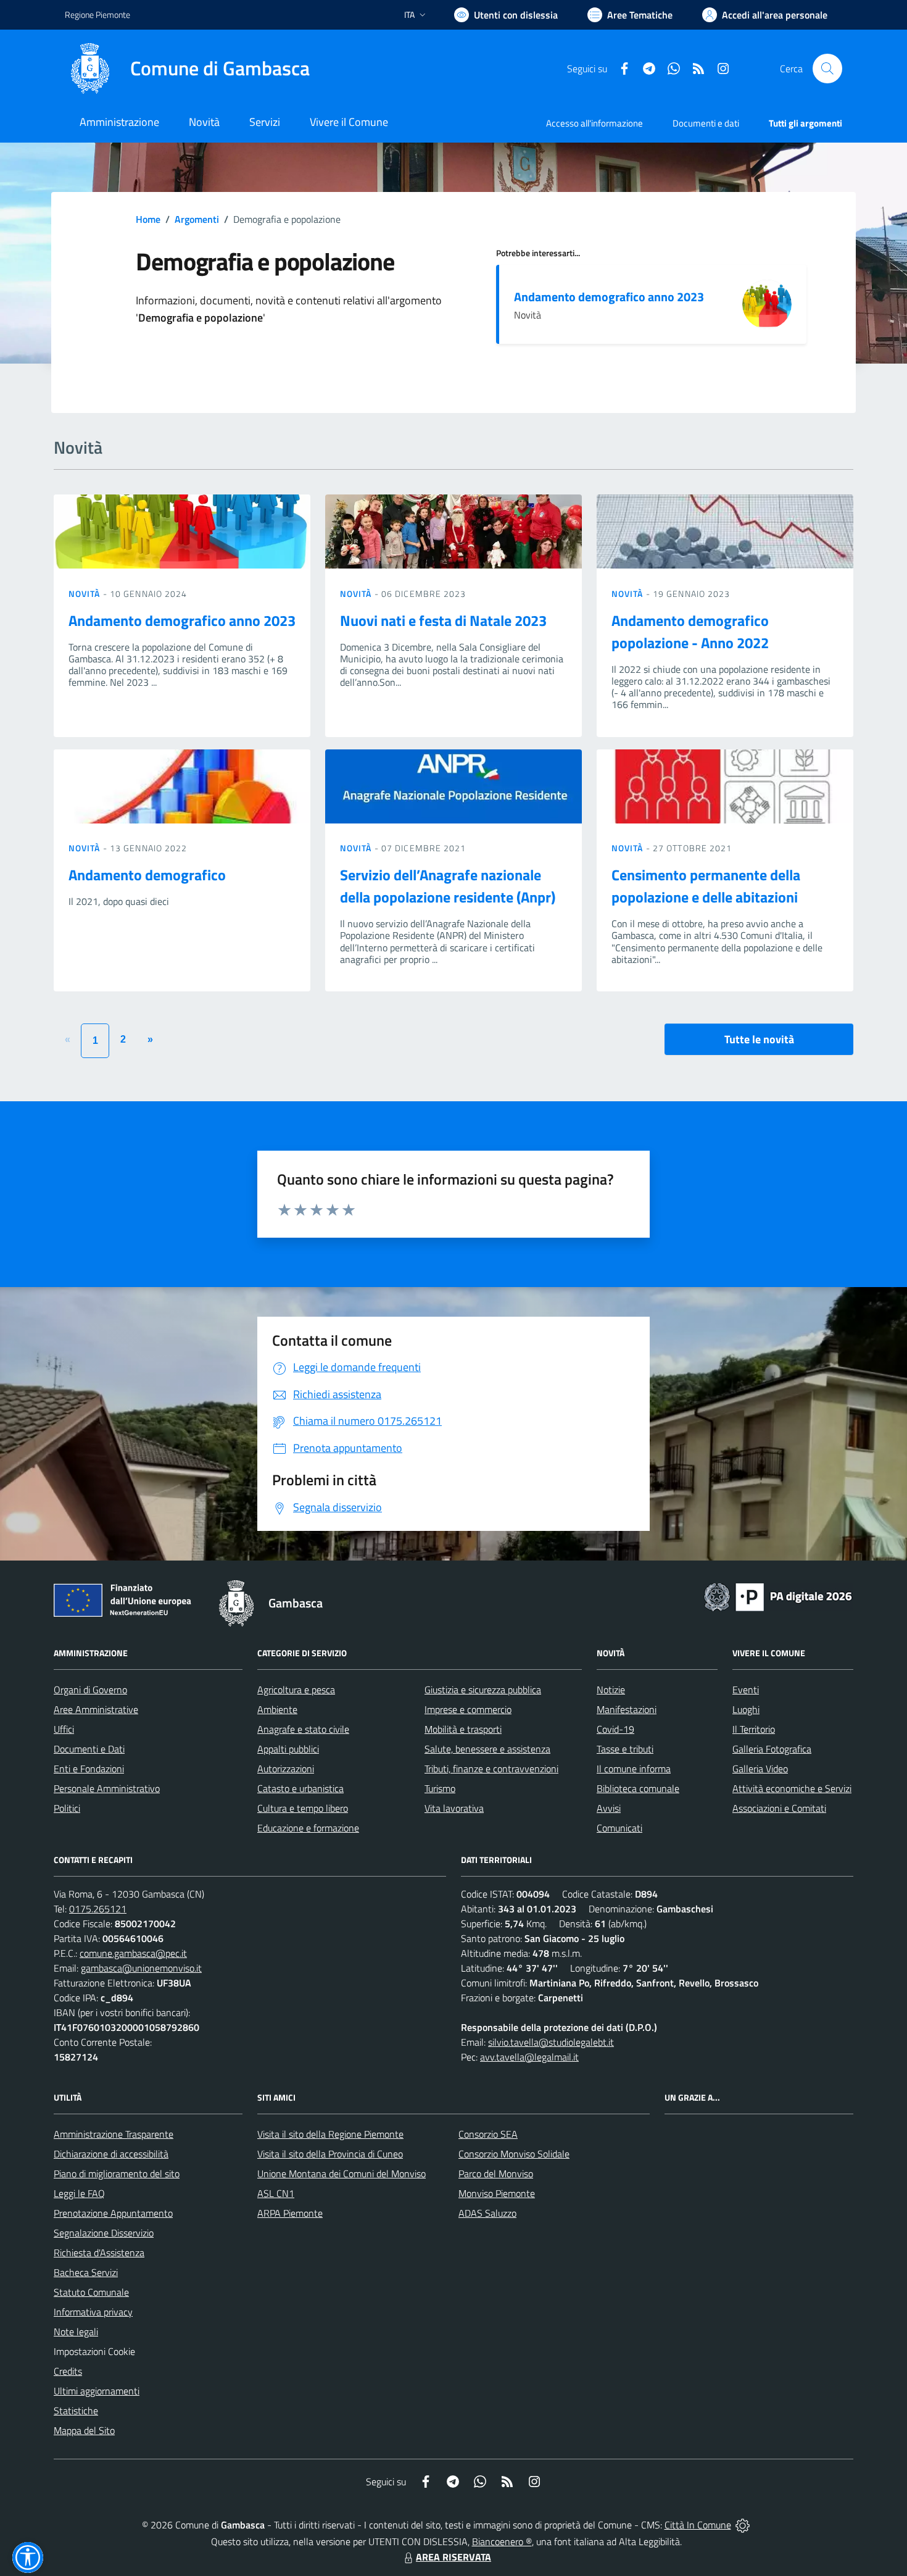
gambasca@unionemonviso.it (141, 1968)
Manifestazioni (627, 1709)
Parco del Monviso (496, 2174)
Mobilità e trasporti (463, 1729)
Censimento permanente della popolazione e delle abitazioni (706, 886)
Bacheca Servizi (86, 2272)
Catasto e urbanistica (300, 1788)
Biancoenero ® (502, 2541)
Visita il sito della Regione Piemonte (330, 2134)
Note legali (76, 2332)
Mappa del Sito (84, 2430)
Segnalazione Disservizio (104, 2233)
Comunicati (619, 1828)
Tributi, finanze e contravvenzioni (491, 1769)
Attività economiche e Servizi (792, 1788)
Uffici (64, 1729)
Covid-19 (615, 1729)
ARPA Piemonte (290, 2213)
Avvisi (609, 1808)
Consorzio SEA (488, 2134)
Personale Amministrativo (107, 1788)
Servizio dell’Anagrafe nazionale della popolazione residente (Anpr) (448, 886)
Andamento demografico (147, 875)
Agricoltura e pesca (296, 1690)
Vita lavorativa (454, 1808)
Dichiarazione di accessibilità (111, 2154)
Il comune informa (634, 1769)
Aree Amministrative (96, 1709)
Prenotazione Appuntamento (113, 2213)
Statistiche (76, 2411)
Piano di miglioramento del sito (117, 2174)
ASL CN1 (276, 2193)
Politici (67, 1808)
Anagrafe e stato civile (303, 1729)
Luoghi (746, 1709)
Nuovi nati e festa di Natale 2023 (443, 620)
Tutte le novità (759, 1039)
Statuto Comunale (91, 2292)
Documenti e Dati (89, 1749)
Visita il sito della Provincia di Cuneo (330, 2154)
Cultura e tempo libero (303, 1808)
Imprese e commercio (468, 1709)
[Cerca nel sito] (827, 69)
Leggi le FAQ (79, 2193)
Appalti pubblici (288, 1749)
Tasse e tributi (625, 1749)
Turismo (440, 1788)
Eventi (746, 1690)
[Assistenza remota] (743, 2525)
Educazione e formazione (308, 1828)
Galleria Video (760, 1769)
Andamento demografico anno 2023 (609, 297)
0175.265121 (98, 1909)
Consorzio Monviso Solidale (514, 2154)
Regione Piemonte (97, 15)
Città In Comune (698, 2525)
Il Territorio (754, 1729)
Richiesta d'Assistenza (99, 2253)
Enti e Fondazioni (89, 1769)
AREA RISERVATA (453, 2557)
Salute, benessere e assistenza (487, 1749)
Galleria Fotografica (772, 1749)
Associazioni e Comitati (779, 1808)
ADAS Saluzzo (487, 2213)
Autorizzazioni (286, 1769)
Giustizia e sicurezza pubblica (483, 1690)
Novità (86, 594)
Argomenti (197, 219)
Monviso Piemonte (497, 2193)
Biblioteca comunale (638, 1788)
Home (148, 219)
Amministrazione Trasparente (114, 2134)
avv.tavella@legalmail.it (529, 2057)
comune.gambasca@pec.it (133, 1953)
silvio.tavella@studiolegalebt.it (551, 2042)
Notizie (611, 1690)
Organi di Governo (90, 1690)
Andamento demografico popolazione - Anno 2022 (690, 631)
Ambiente (277, 1709)
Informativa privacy (93, 2312)
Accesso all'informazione (594, 123)
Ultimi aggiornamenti (97, 2391)
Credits (68, 2371)
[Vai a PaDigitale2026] (778, 1596)
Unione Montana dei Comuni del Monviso (342, 2174)
